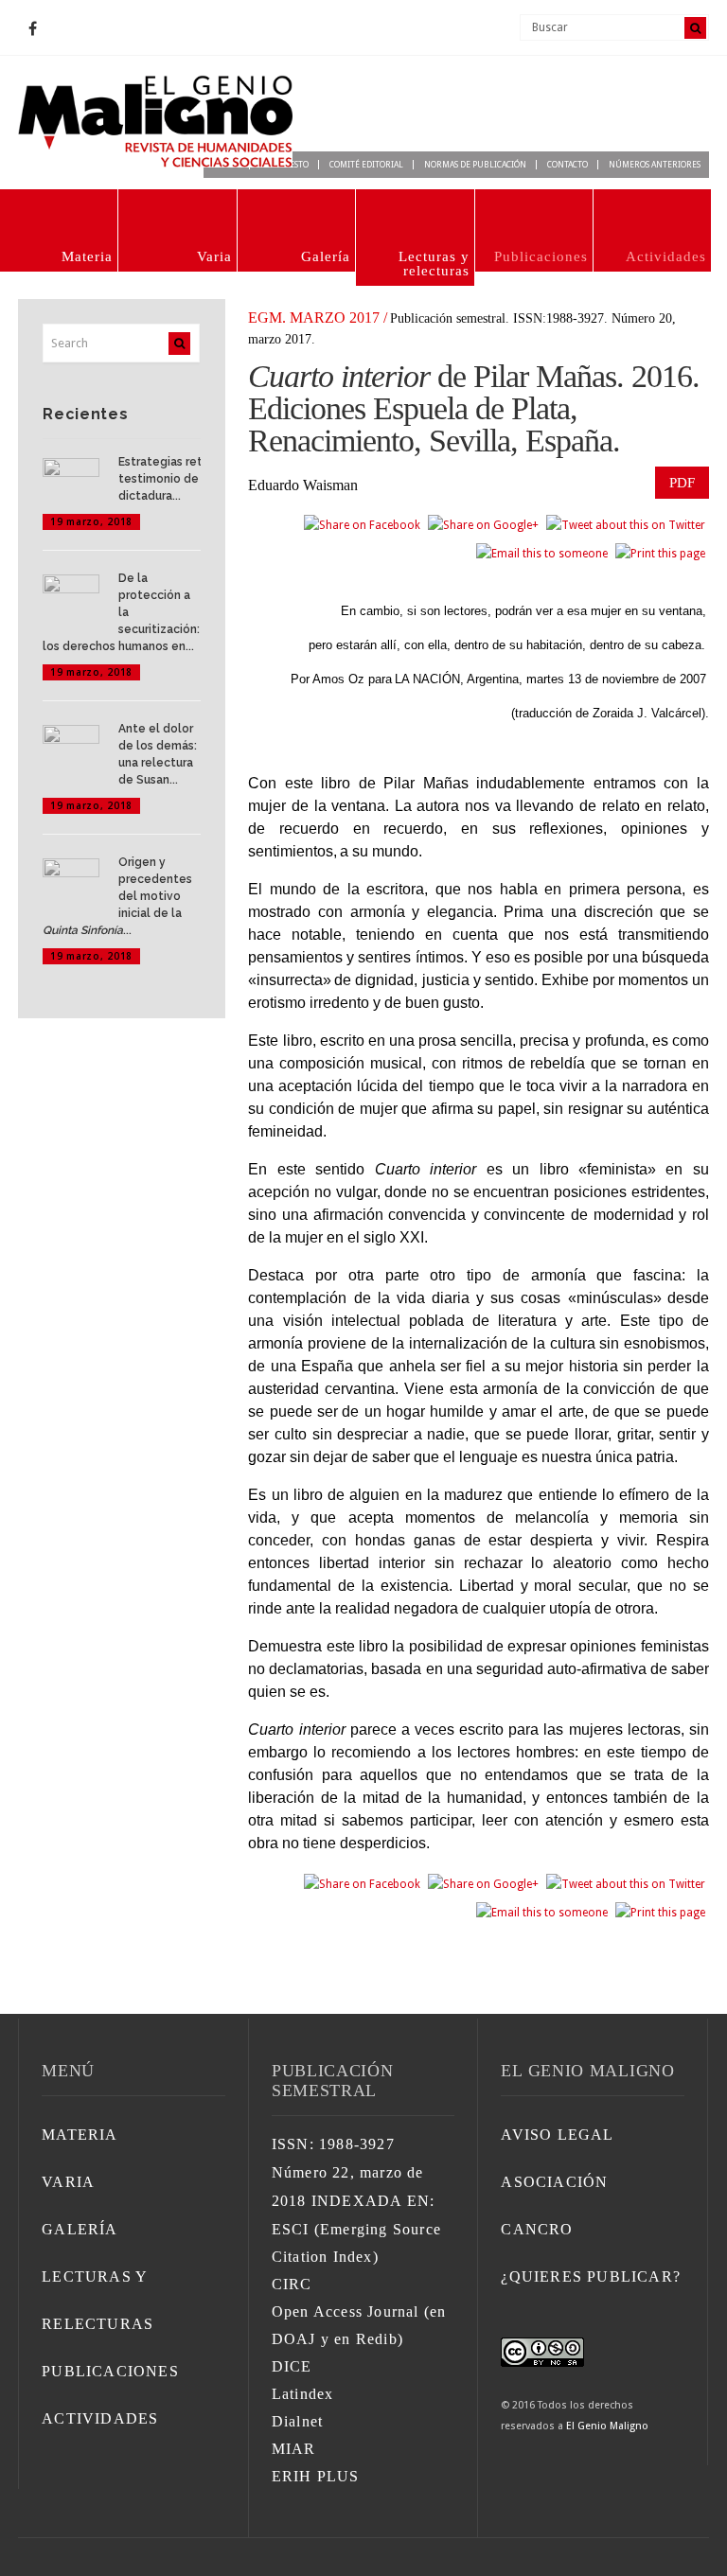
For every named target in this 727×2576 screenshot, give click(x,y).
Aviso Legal (557, 2135)
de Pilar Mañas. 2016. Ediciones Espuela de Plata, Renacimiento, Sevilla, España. (473, 408)
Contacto (567, 165)
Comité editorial (366, 165)
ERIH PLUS (316, 2476)
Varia (214, 256)
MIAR (294, 2449)
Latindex (303, 2394)
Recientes (85, 414)
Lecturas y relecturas (434, 264)
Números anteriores (655, 165)
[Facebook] (32, 29)
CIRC (292, 2284)
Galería (326, 256)
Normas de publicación (475, 165)
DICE (292, 2366)
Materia (87, 256)
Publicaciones (541, 256)
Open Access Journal (346, 2311)
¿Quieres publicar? (591, 2276)
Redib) (380, 2339)
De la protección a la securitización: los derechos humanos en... (121, 612)
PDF (682, 483)
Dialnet (297, 2421)
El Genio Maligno (607, 2426)
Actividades (666, 256)
